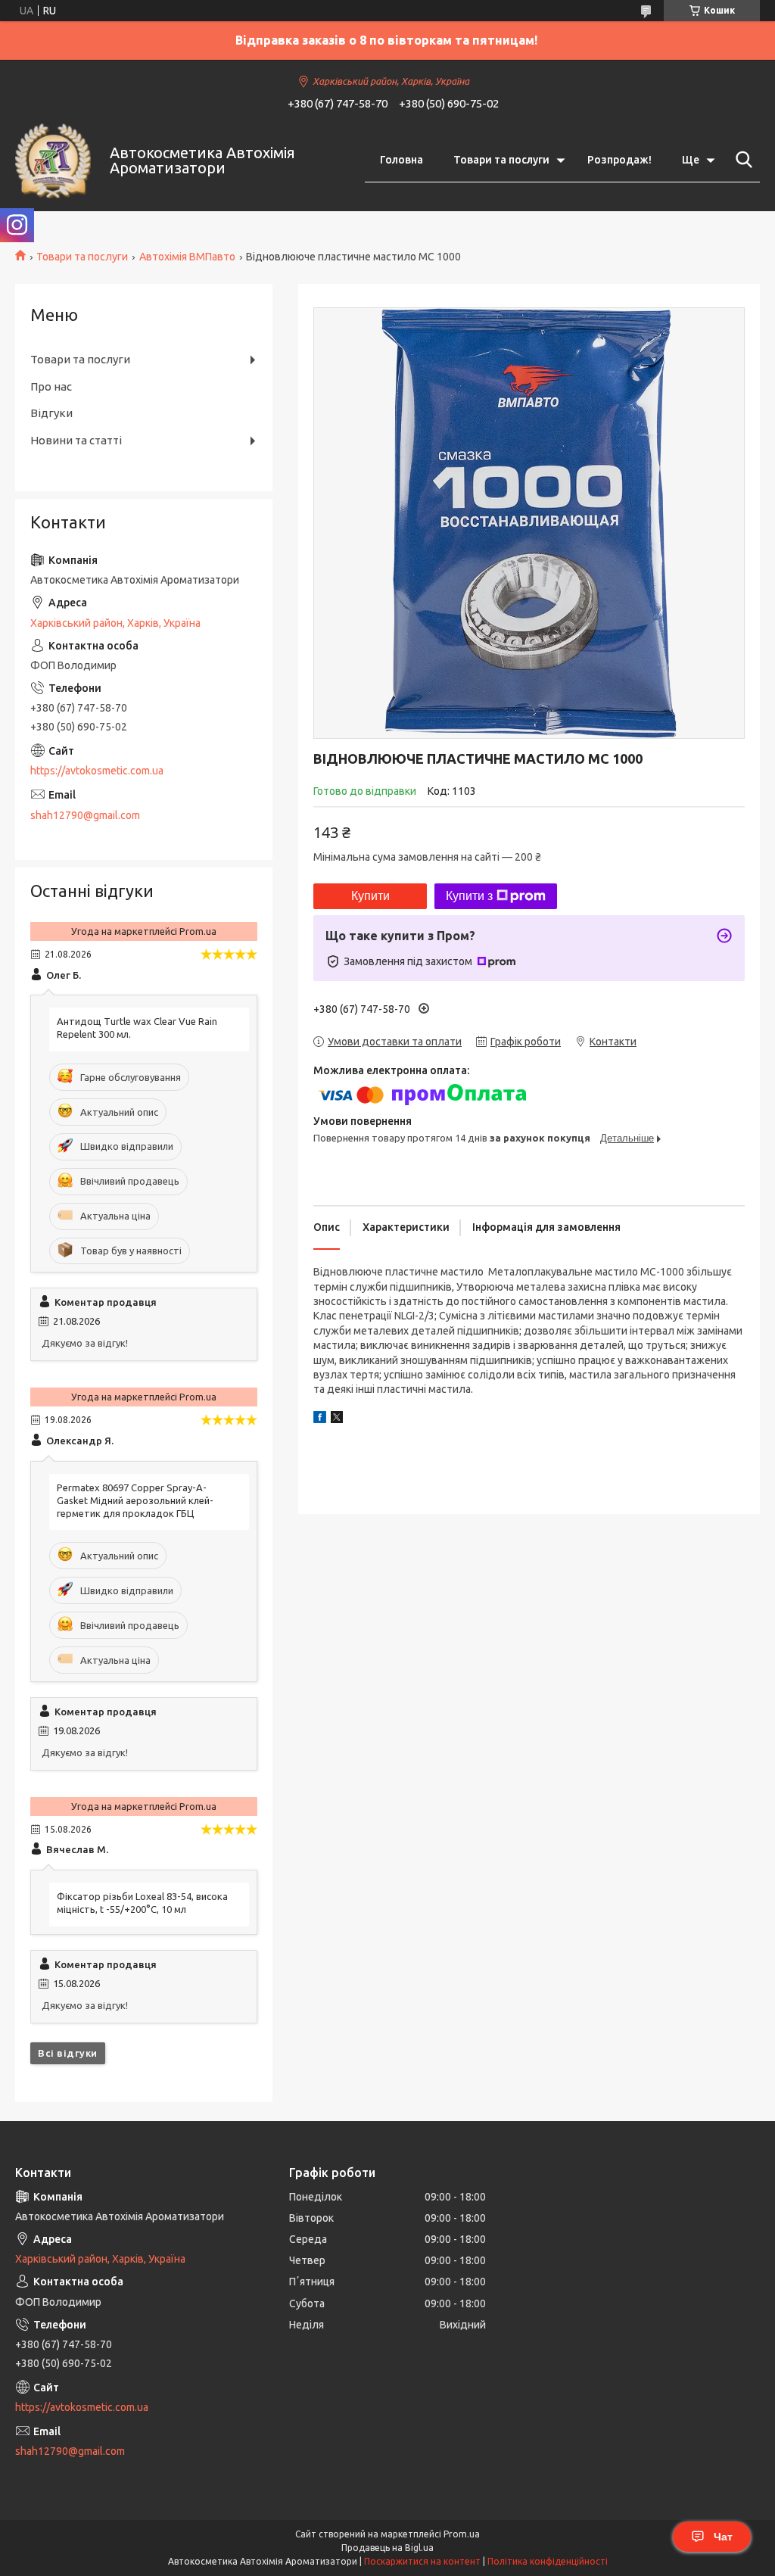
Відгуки (51, 413)
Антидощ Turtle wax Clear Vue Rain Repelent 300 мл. (137, 1028)
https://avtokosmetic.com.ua (97, 771)
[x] (337, 1419)
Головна (402, 160)
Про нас (51, 386)
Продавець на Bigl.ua (387, 2548)
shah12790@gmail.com (85, 815)
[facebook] (320, 1419)
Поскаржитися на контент (422, 2561)
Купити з (469, 896)
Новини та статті (76, 440)
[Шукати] (741, 160)
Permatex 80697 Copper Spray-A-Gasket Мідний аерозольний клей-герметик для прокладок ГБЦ (135, 1500)
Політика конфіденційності (548, 2561)
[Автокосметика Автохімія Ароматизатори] (53, 160)
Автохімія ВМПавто (187, 257)
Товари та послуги (501, 160)
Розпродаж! (619, 160)
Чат (723, 2537)
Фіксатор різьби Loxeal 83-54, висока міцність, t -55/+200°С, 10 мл (142, 1903)
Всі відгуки (68, 2053)
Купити (370, 896)
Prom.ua (462, 2534)
